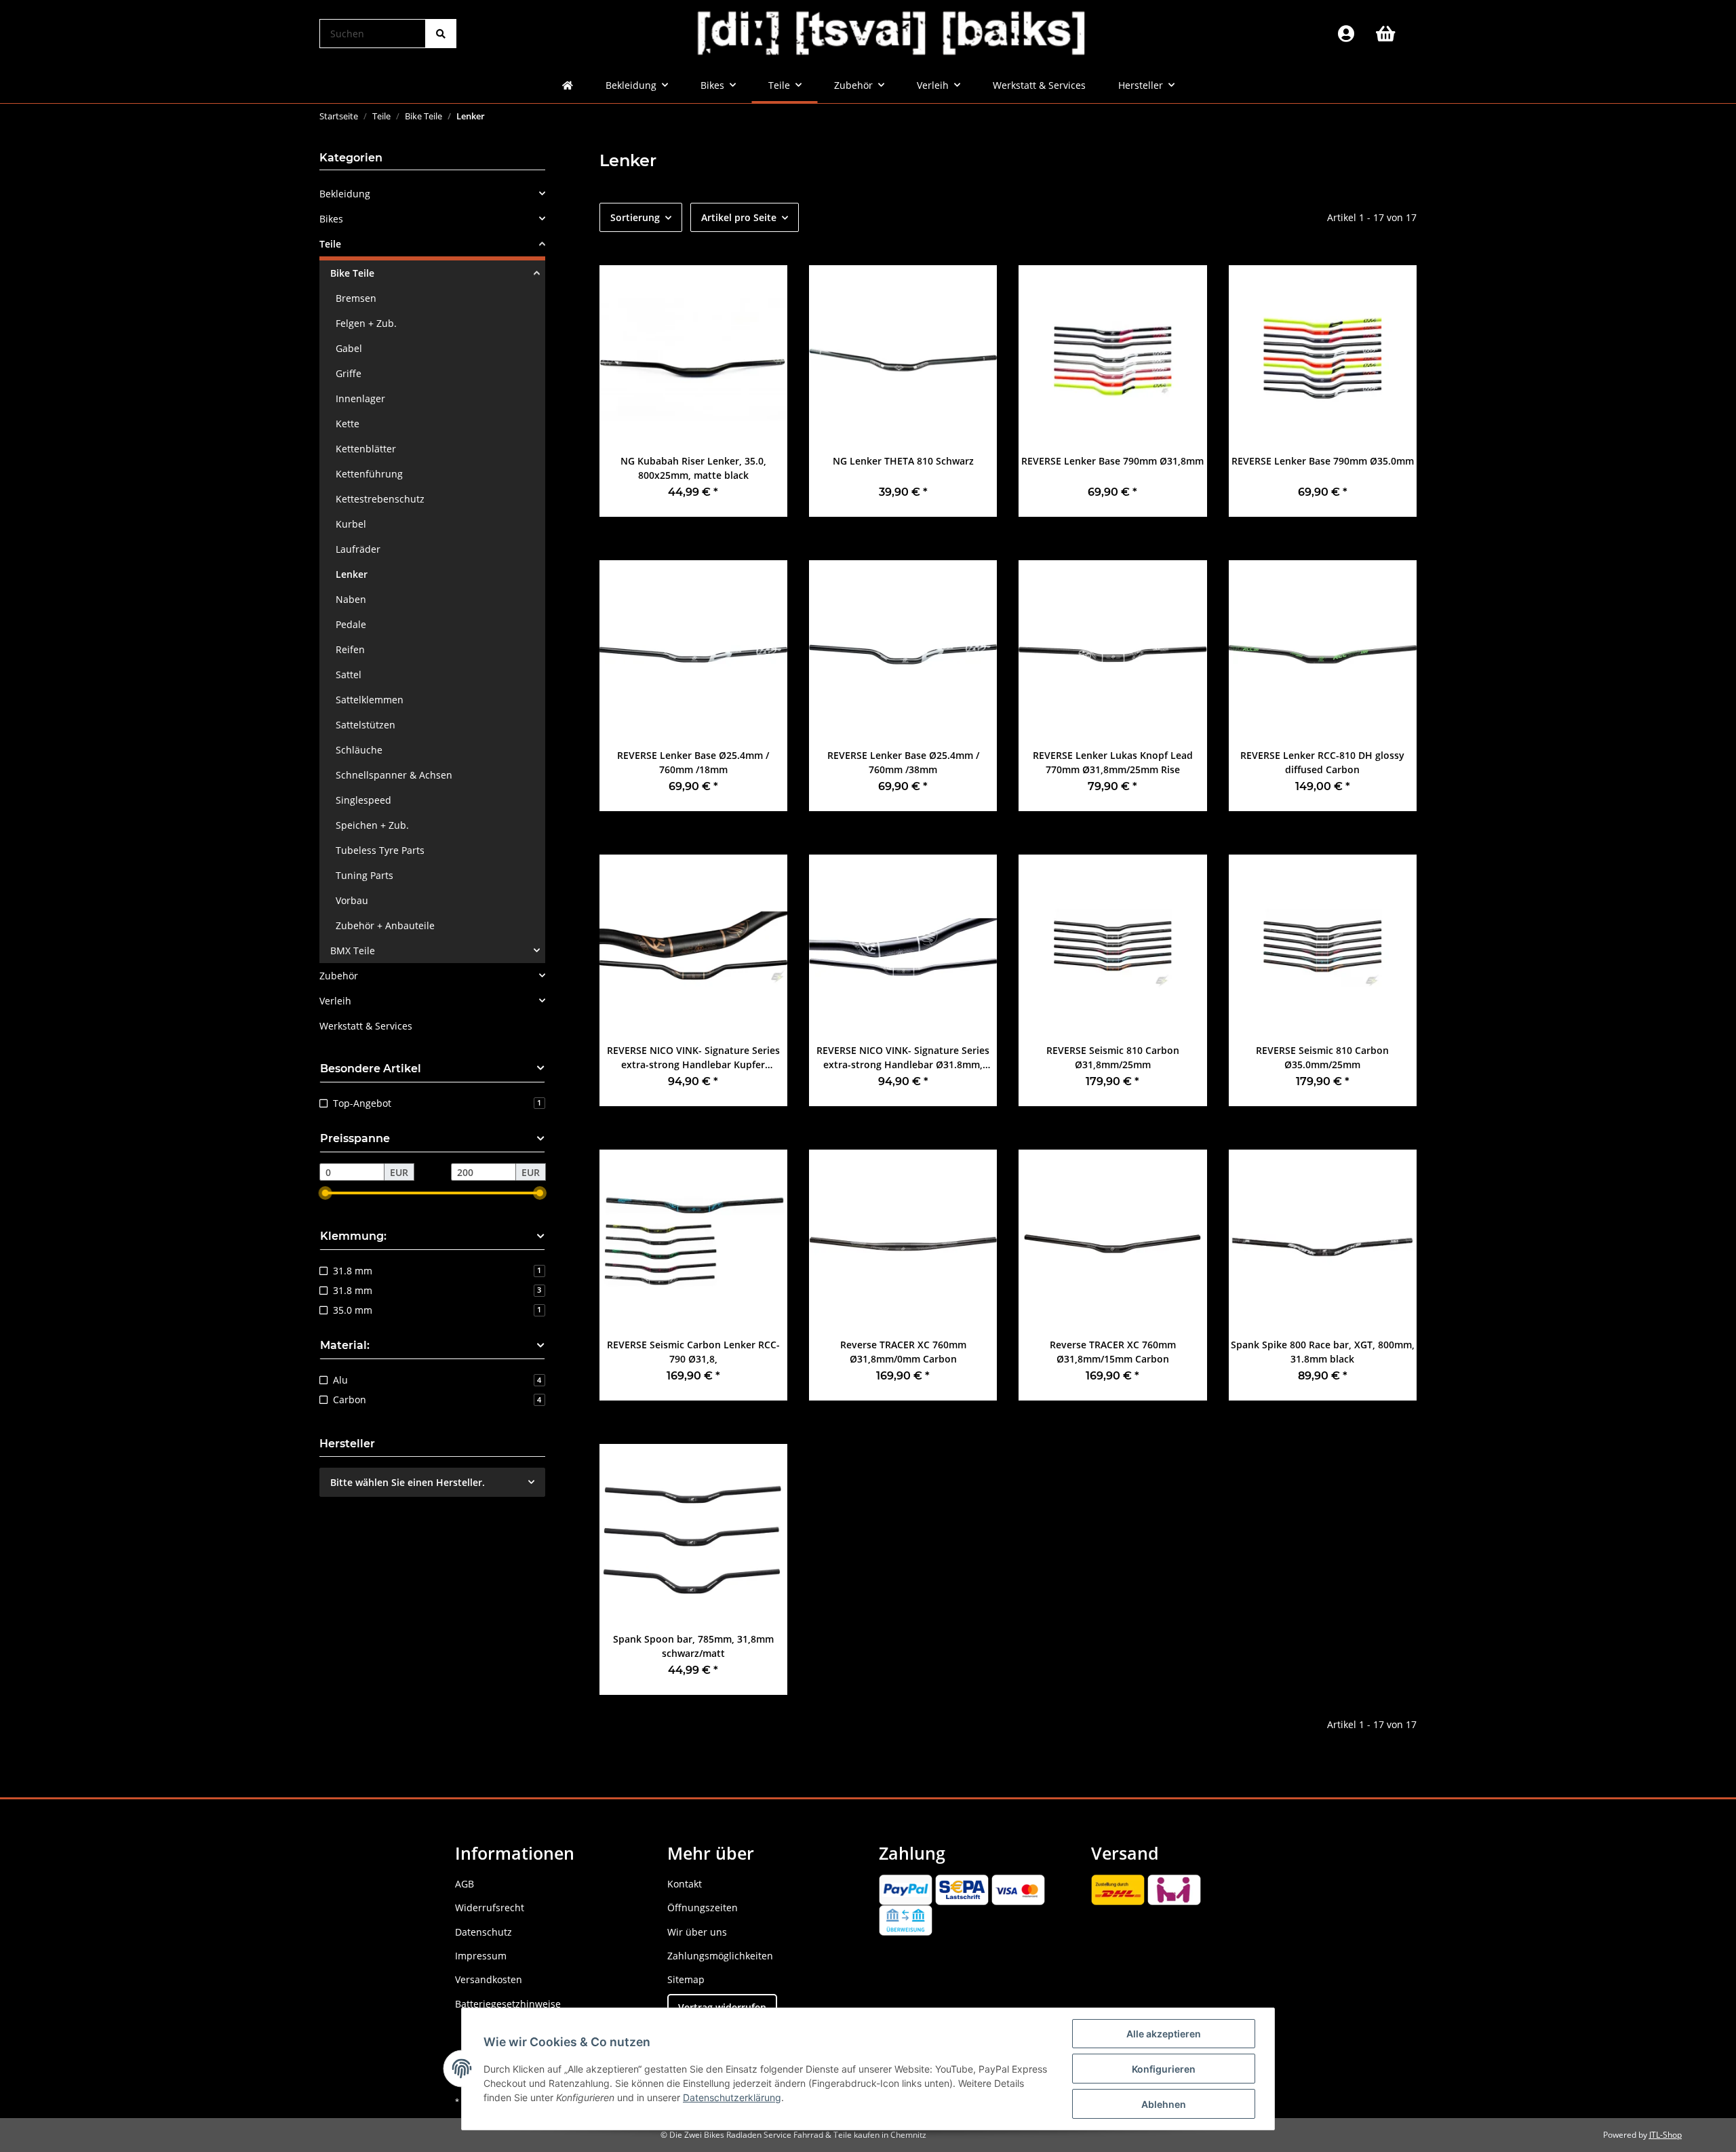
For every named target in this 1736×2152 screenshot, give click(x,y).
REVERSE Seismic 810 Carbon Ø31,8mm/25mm (1113, 1057)
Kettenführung (369, 474)
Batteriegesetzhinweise (508, 2004)
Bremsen (356, 298)
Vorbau (352, 900)
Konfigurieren (1164, 2069)
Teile (330, 244)
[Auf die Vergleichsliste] (764, 288)
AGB (465, 1884)
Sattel (349, 674)
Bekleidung (345, 194)
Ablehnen (1164, 2104)
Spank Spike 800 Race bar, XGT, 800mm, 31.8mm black (1323, 1352)
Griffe (349, 373)
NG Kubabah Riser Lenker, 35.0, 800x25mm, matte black (693, 468)
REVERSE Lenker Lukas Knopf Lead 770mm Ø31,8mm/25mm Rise (1113, 762)
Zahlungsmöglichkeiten (720, 1956)
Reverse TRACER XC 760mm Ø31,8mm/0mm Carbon (903, 1352)
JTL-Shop (1665, 2135)
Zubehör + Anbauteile (385, 925)
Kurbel (351, 524)
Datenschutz (484, 1932)
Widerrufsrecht (490, 1908)
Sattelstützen (366, 725)
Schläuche (359, 750)
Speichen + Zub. (372, 825)
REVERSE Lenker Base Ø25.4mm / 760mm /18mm (693, 762)
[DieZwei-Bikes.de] (892, 34)
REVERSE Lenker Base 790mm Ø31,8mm (1112, 461)
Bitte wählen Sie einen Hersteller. (408, 1482)
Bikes (331, 219)
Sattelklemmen (370, 700)
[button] (1346, 34)
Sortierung (635, 217)
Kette (348, 424)
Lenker (352, 574)
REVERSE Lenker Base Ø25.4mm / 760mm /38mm (903, 762)
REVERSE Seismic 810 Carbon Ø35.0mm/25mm (1322, 1057)
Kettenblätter (366, 449)
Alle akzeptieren (1164, 2034)
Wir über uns (697, 1932)
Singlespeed (363, 800)
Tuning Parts (364, 875)
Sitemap (686, 1979)
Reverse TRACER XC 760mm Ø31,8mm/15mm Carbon (1113, 1352)
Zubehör (339, 976)
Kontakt (685, 1884)
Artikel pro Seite (739, 217)
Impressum (481, 1956)
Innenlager (360, 398)
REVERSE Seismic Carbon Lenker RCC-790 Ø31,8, (693, 1352)
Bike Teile (352, 273)
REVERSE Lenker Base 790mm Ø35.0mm (1323, 461)
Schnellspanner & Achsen (394, 775)
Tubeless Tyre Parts (380, 850)
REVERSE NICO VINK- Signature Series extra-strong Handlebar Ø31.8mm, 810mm (903, 1058)
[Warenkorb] (1391, 34)
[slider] (325, 1193)
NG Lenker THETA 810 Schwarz (903, 461)
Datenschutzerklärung (732, 2097)
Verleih (335, 1001)
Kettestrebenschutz (380, 499)
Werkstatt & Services (366, 1026)
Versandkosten (489, 1979)
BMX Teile (353, 951)
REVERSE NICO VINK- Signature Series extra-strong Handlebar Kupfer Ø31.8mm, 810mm (693, 1058)
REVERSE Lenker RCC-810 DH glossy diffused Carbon (1322, 762)
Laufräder (358, 549)
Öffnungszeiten (703, 1908)
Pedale (351, 624)
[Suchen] (441, 34)
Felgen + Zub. (366, 323)
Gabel (349, 348)
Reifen (350, 649)
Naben (351, 599)
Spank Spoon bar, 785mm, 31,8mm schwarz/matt (693, 1646)
